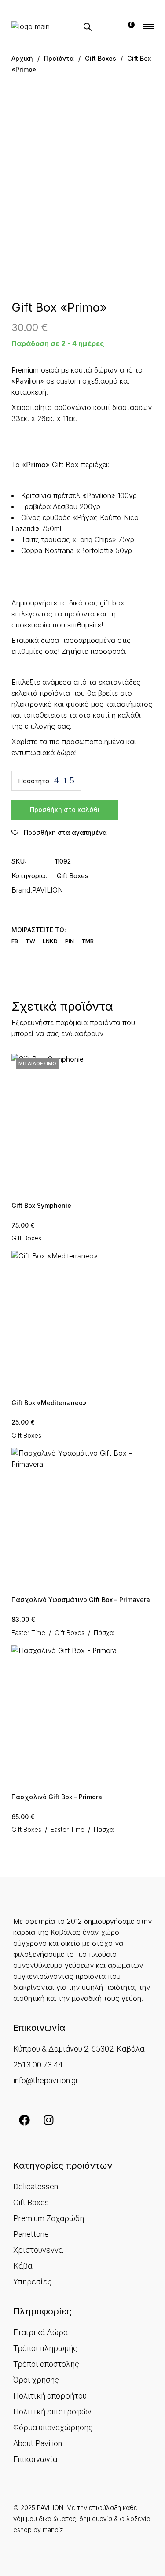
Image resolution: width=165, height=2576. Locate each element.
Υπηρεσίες (33, 2282)
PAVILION (48, 890)
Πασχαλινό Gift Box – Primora (57, 1797)
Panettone (31, 2234)
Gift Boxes (73, 876)
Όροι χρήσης (36, 2380)
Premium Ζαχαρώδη (49, 2218)
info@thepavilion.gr (46, 2080)
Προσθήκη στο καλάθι (65, 810)
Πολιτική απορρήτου (50, 2396)
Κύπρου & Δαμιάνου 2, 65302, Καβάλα (79, 2049)
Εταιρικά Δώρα (40, 2332)
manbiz (53, 2530)
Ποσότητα (34, 781)
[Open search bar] (88, 27)
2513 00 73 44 (38, 2065)
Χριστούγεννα (38, 2250)
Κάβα (23, 2266)
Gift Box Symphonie (41, 1205)
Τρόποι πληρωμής (45, 2348)
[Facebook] (24, 2120)
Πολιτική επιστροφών (52, 2412)
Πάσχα (104, 1633)
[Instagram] (48, 2120)
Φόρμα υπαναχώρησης (53, 2427)
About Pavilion (38, 2443)
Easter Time (28, 1633)
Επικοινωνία (35, 2459)
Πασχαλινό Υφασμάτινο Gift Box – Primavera (81, 1600)
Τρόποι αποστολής (46, 2364)
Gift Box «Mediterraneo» (49, 1403)
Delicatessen (36, 2187)
